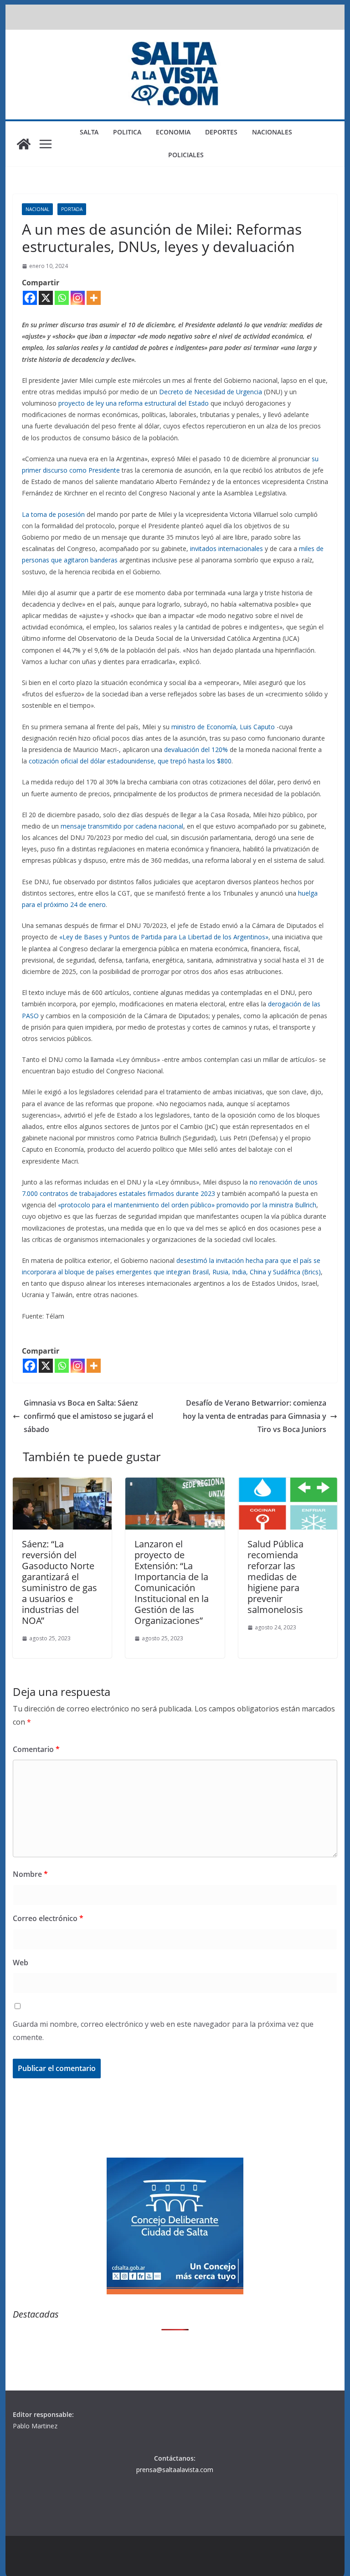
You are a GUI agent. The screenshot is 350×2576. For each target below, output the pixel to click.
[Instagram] (78, 298)
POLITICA (127, 132)
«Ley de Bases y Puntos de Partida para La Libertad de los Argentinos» (164, 937)
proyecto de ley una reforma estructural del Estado (134, 403)
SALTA (89, 132)
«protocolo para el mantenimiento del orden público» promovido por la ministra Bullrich (187, 1205)
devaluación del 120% (196, 750)
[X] (46, 298)
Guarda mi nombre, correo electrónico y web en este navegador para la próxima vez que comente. (163, 2031)
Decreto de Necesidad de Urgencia (211, 392)
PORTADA (72, 209)
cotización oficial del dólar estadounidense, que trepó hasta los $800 (130, 761)
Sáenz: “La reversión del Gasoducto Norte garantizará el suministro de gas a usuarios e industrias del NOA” (59, 1582)
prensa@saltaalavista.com (175, 2470)
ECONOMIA (173, 132)
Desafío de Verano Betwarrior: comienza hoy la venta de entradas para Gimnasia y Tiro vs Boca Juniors (255, 1416)
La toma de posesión (53, 514)
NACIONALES (272, 132)
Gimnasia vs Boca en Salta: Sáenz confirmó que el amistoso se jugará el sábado (88, 1416)
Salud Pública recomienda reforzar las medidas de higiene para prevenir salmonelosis (275, 1577)
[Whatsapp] (62, 298)
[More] (94, 298)
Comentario (36, 1749)
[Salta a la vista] (24, 144)
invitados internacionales (226, 549)
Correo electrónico (48, 1918)
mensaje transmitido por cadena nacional (122, 826)
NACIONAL (37, 209)
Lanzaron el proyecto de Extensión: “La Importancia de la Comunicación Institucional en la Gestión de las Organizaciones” (172, 1582)
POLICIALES (186, 155)
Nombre (30, 1874)
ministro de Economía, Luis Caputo (223, 727)
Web (21, 1963)
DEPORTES (221, 132)
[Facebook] (30, 298)
